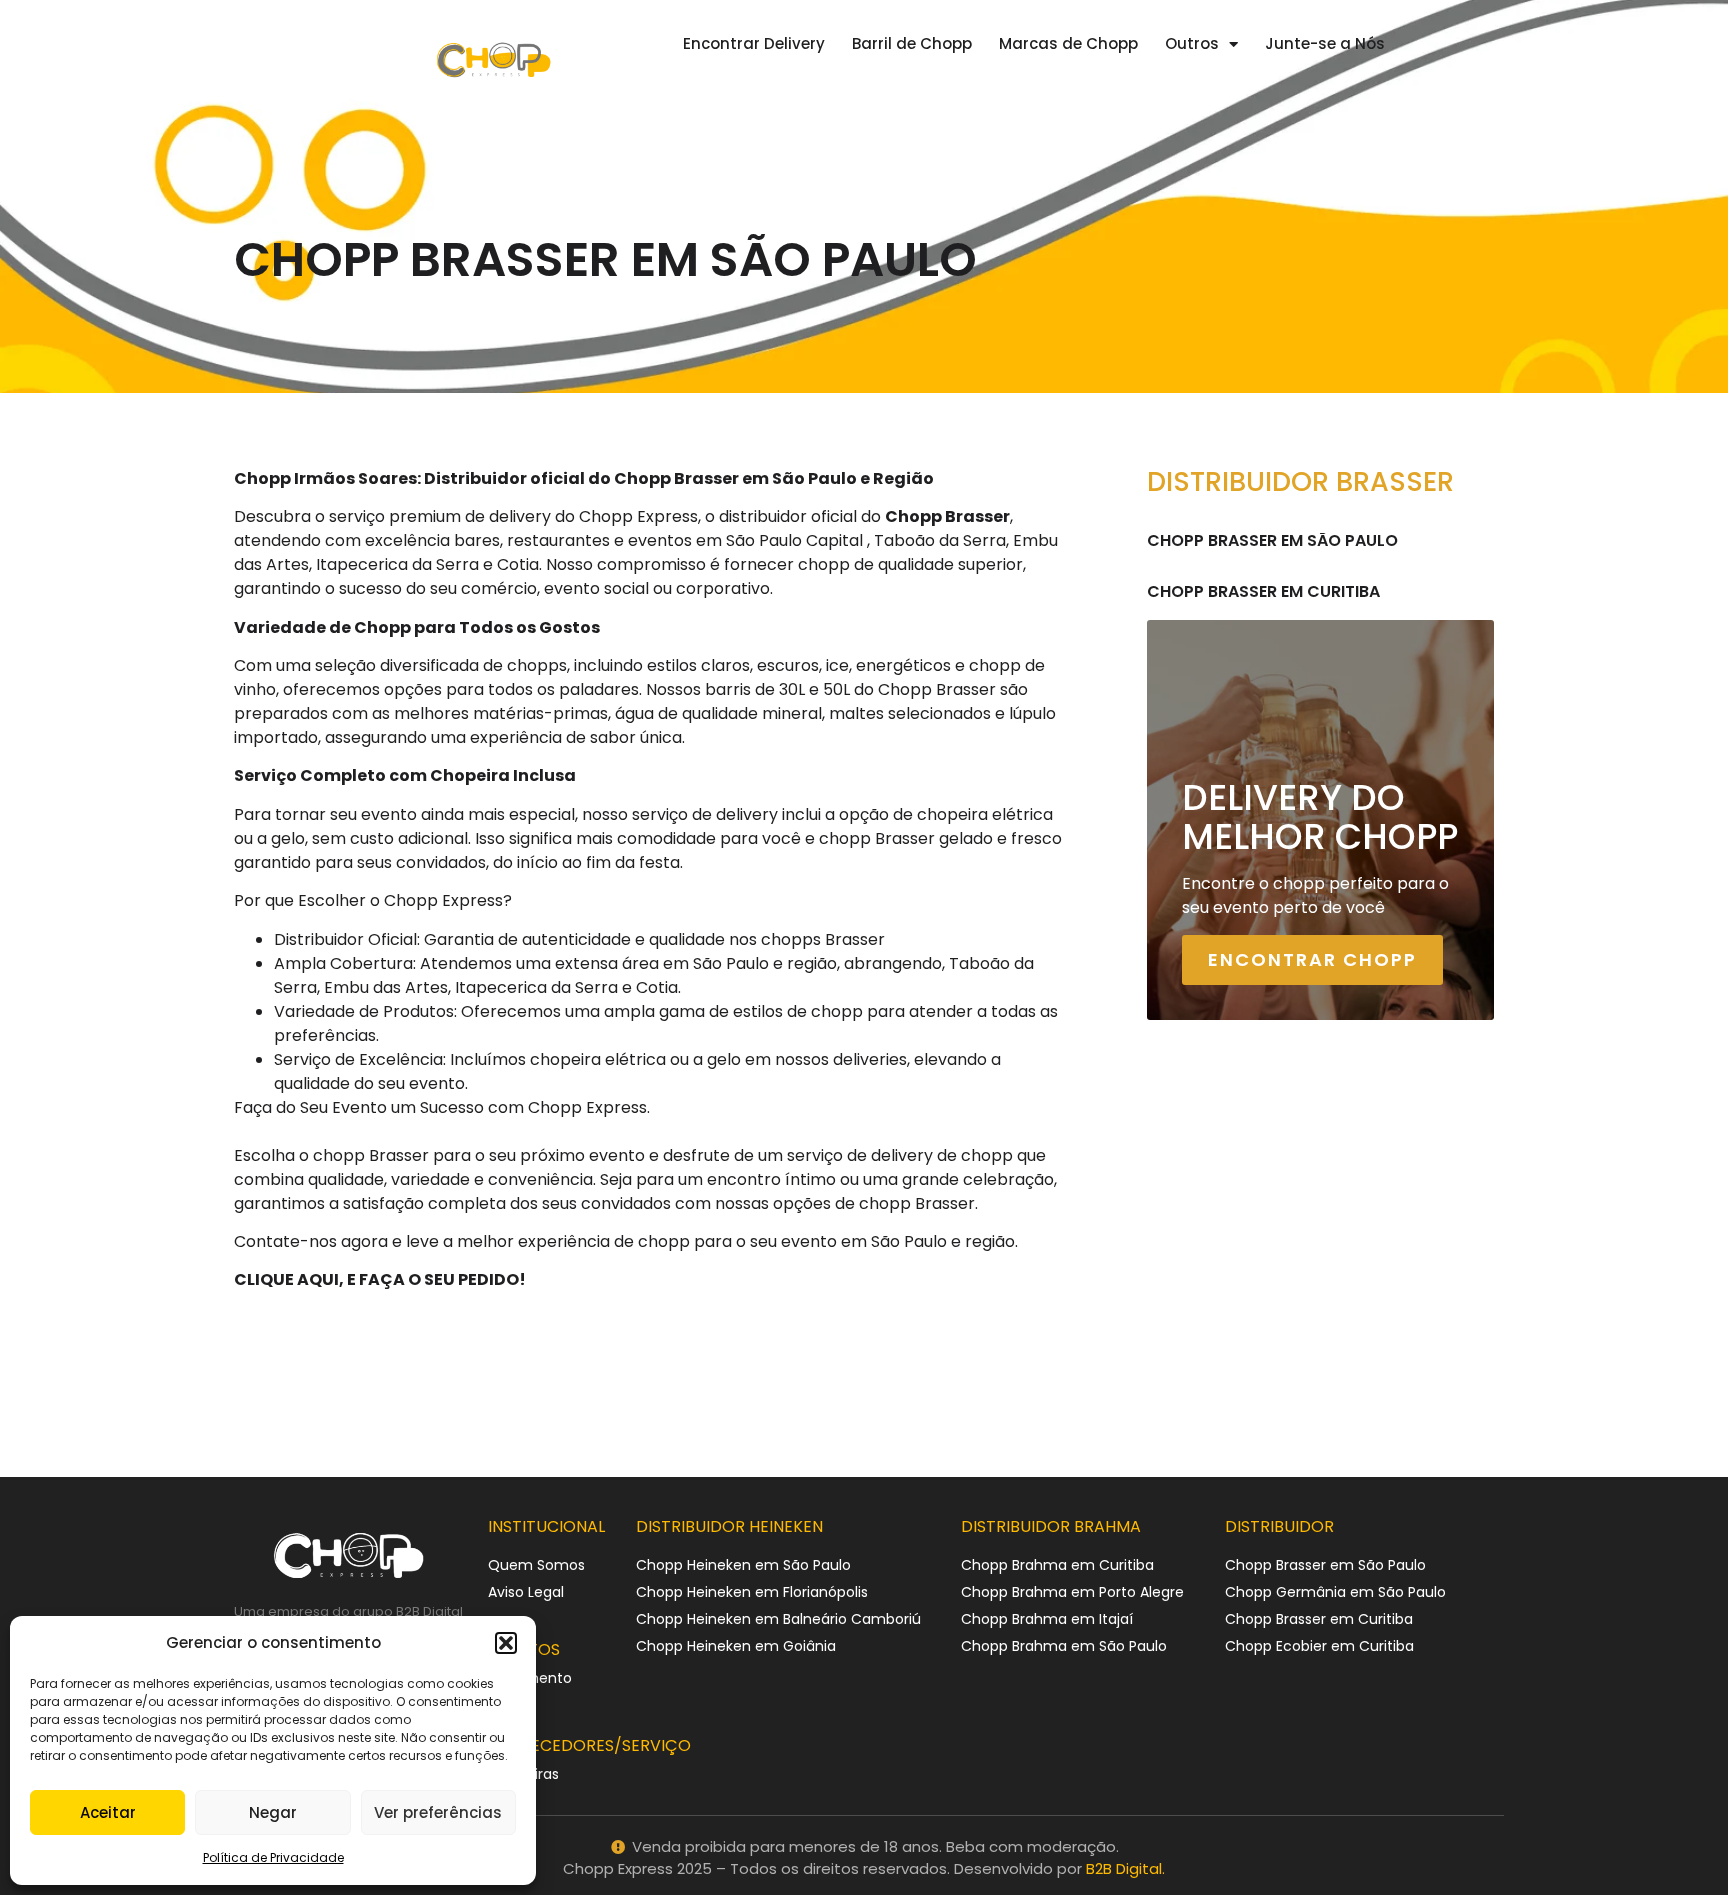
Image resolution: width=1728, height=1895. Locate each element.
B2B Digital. (1125, 1868)
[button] (506, 1643)
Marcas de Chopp (1068, 43)
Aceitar (108, 1812)
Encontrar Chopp (1312, 959)
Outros (1192, 43)
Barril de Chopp (912, 43)
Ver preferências (438, 1812)
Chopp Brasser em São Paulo (1272, 540)
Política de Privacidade (273, 1857)
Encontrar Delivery (754, 43)
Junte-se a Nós (1325, 43)
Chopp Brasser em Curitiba (1263, 591)
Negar (273, 1812)
